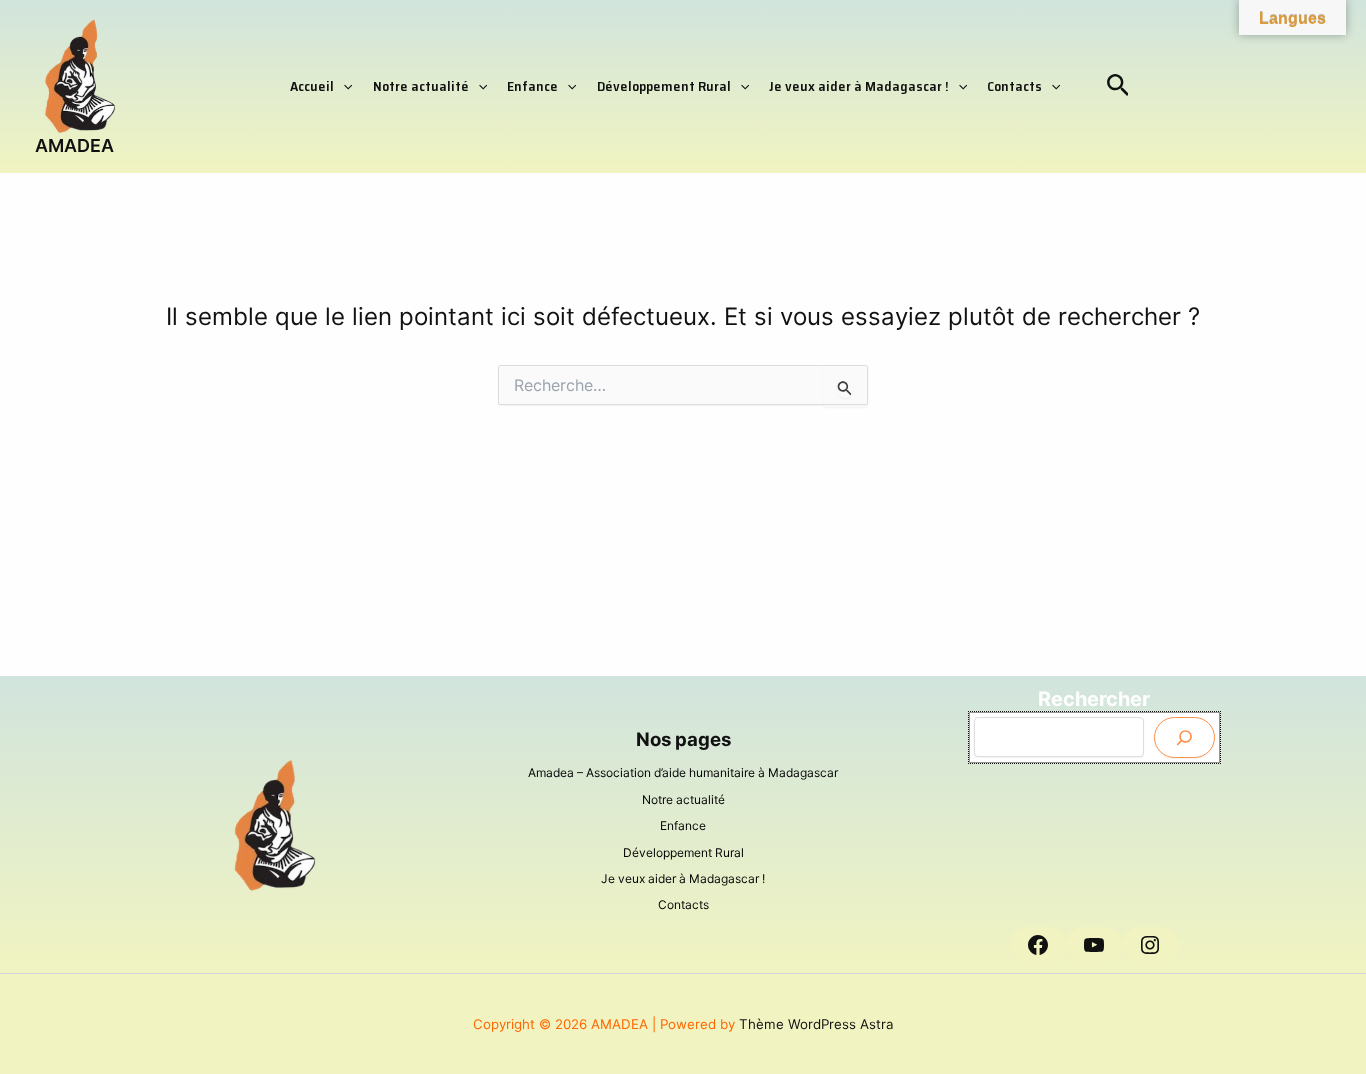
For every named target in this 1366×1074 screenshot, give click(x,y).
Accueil (312, 86)
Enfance (532, 86)
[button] (343, 86)
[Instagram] (1150, 945)
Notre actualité (421, 86)
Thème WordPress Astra (816, 1024)
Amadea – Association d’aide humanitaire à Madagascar (683, 772)
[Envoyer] (1184, 737)
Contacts (1014, 86)
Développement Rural (664, 86)
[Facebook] (1038, 945)
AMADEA (74, 145)
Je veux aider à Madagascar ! (859, 86)
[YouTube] (1094, 945)
